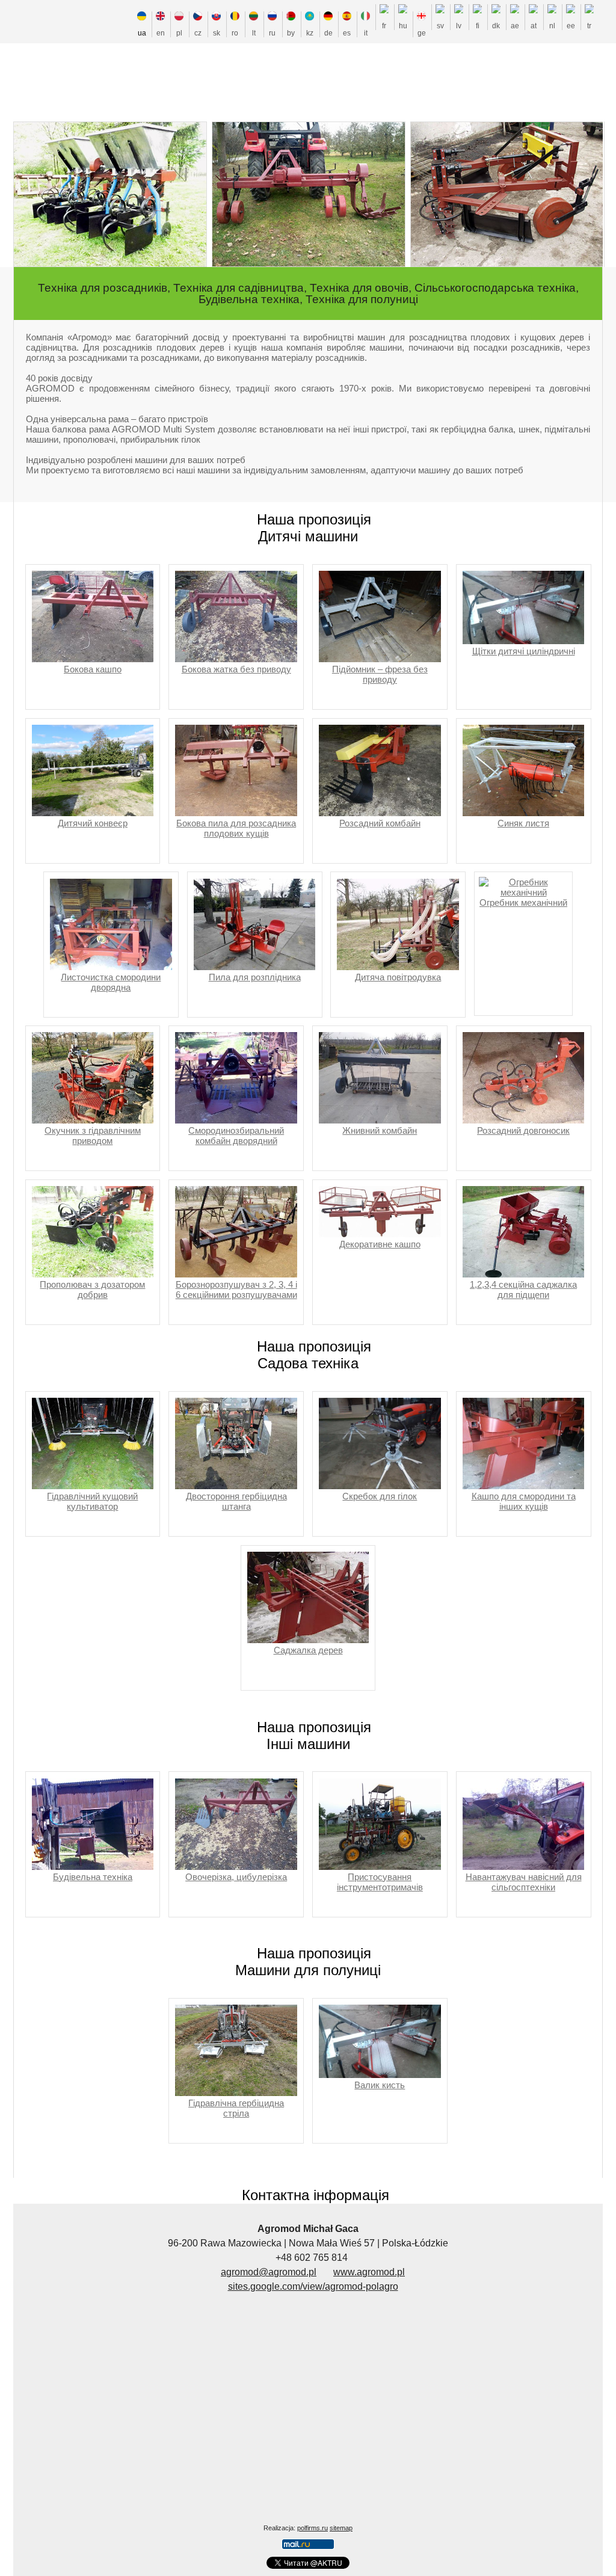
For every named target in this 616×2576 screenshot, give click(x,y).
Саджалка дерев (308, 1650)
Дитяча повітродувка (398, 977)
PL (179, 33)
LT (254, 33)
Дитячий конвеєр (93, 823)
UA (142, 33)
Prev (53, 203)
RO (235, 33)
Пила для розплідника (255, 977)
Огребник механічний (523, 902)
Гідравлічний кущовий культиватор (92, 1501)
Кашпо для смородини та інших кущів (524, 1501)
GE (422, 33)
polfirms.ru (313, 2528)
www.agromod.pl (369, 2272)
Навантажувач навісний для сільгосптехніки (524, 1882)
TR (589, 26)
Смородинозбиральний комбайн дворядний (236, 1136)
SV (440, 26)
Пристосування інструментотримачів (380, 1882)
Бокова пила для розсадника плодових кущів (236, 828)
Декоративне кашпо (380, 1244)
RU (272, 33)
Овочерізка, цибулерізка (236, 1877)
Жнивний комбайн (380, 1130)
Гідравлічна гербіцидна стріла (236, 2108)
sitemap (341, 2528)
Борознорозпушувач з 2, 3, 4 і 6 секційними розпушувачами (236, 1290)
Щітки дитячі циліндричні (524, 651)
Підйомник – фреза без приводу (380, 674)
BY (291, 33)
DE (328, 33)
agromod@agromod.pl (269, 2272)
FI (478, 26)
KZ (310, 33)
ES (347, 33)
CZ (198, 33)
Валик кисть (380, 2085)
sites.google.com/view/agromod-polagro (313, 2286)
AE (515, 26)
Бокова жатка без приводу (236, 669)
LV (459, 26)
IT (366, 33)
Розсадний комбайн (380, 823)
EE (571, 26)
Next (571, 203)
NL (552, 26)
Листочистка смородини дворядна (111, 982)
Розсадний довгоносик (523, 1130)
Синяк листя (523, 823)
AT (534, 26)
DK (496, 26)
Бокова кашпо (93, 669)
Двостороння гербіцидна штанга (236, 1501)
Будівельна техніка (93, 1877)
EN (161, 33)
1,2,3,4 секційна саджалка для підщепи (523, 1290)
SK (217, 33)
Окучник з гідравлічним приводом (93, 1136)
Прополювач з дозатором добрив (92, 1290)
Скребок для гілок (380, 1496)
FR (384, 26)
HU (403, 26)
